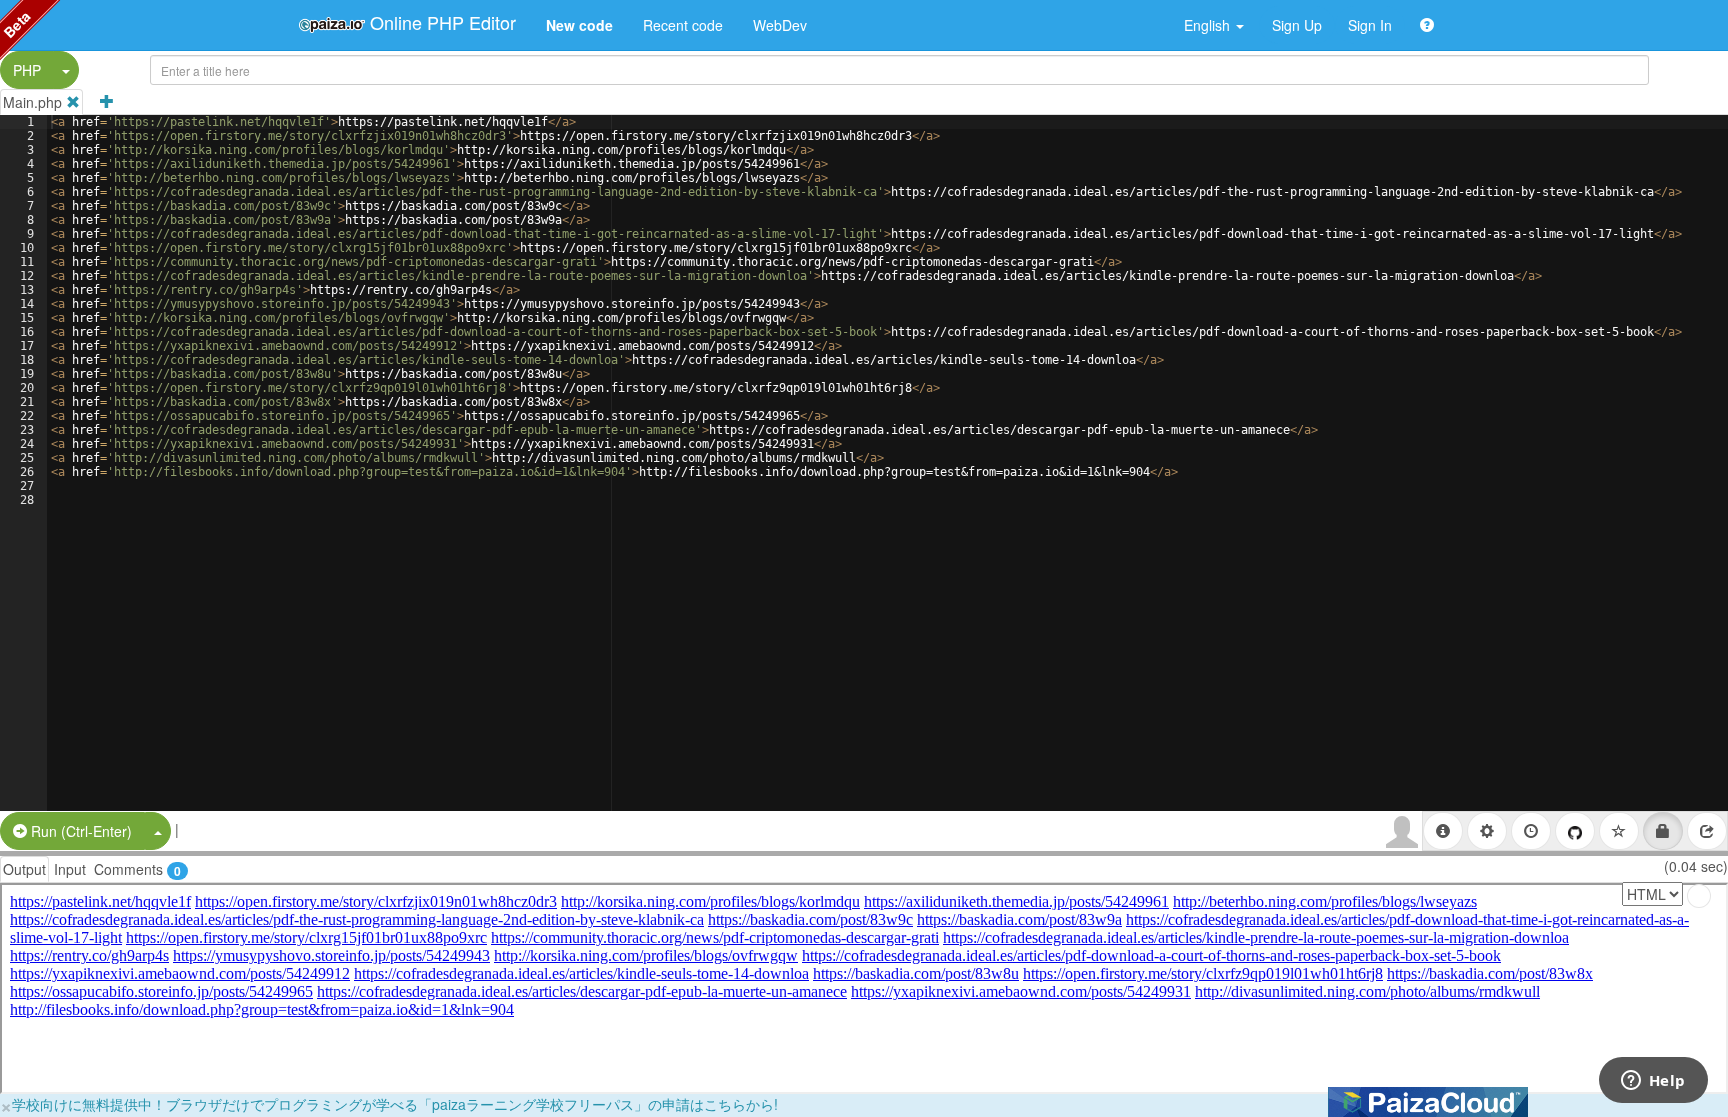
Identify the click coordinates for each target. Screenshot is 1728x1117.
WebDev (780, 25)
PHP (27, 70)
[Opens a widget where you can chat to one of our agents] (1653, 1082)
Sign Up (1297, 25)
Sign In (1370, 25)
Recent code (683, 25)
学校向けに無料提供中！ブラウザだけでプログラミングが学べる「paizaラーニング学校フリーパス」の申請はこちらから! (395, 1104)
